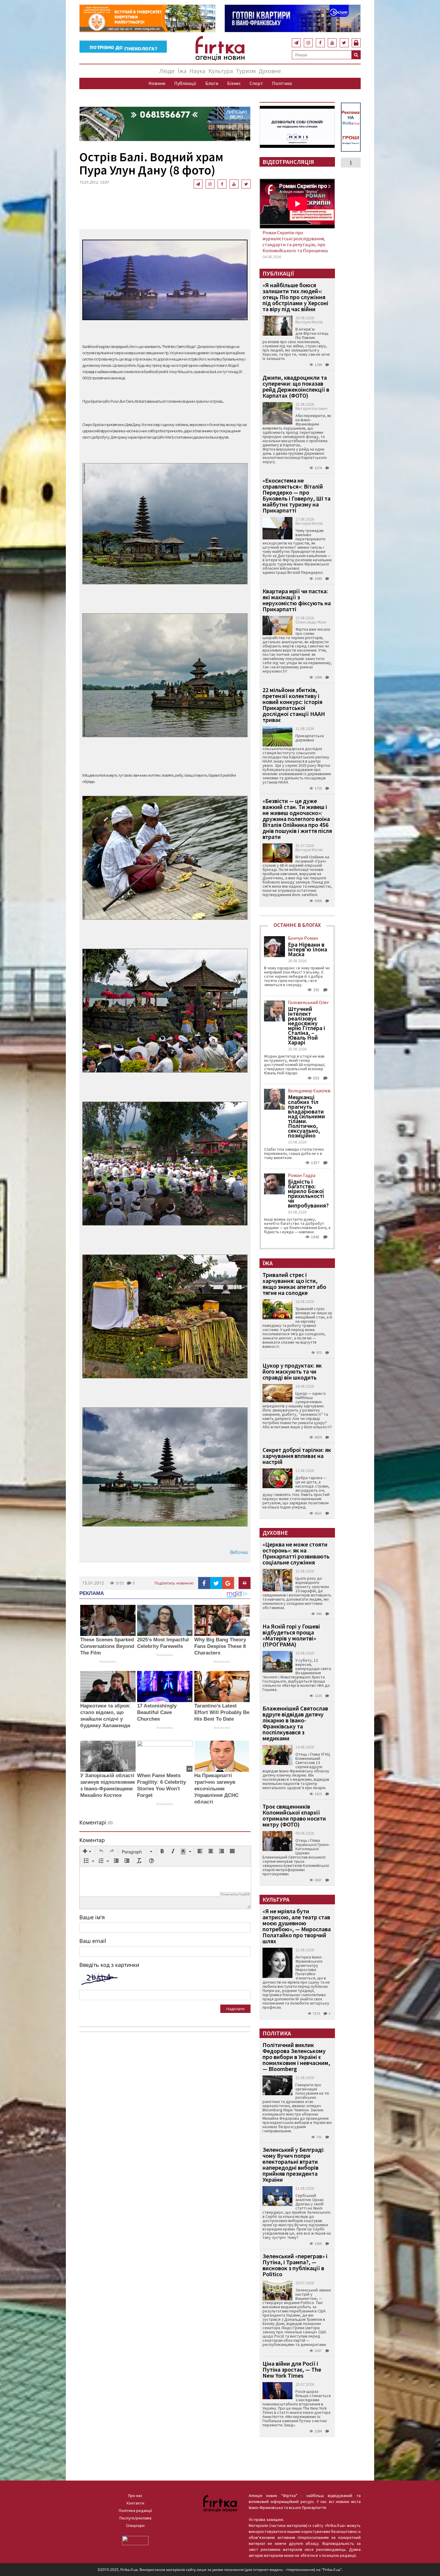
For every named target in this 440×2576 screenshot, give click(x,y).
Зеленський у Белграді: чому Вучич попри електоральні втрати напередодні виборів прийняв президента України (293, 2164)
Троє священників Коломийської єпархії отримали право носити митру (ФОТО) (294, 1815)
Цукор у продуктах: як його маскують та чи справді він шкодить (292, 1371)
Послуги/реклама (135, 2518)
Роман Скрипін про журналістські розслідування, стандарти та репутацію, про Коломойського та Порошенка (295, 241)
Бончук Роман (303, 938)
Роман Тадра (302, 1175)
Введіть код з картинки (109, 1965)
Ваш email (93, 1941)
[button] (87, 1852)
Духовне (270, 71)
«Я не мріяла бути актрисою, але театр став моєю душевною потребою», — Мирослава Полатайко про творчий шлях (297, 1926)
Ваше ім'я (92, 1917)
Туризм (246, 71)
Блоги (212, 83)
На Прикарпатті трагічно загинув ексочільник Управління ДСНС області (216, 1789)
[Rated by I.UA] (135, 2540)
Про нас (135, 2496)
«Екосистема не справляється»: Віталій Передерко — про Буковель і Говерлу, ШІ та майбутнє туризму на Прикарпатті (296, 495)
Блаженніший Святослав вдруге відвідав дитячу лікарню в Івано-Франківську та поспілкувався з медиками (295, 1723)
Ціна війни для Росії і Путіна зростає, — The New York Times (292, 2369)
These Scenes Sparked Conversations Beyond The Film (107, 1646)
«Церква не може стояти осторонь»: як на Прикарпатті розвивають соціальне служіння (296, 1553)
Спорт (256, 83)
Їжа (182, 71)
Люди (167, 71)
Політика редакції (135, 2510)
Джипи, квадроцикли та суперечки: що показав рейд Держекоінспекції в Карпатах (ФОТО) (296, 386)
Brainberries (108, 1662)
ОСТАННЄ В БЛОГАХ (297, 925)
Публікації (185, 83)
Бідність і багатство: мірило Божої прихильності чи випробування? (308, 1193)
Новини (157, 83)
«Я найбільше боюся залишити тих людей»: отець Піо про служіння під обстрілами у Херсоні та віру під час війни (295, 297)
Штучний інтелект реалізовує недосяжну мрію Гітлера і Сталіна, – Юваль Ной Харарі (307, 1026)
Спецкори (135, 2525)
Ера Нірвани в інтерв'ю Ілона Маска (308, 949)
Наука (197, 71)
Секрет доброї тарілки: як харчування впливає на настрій (297, 1456)
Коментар (92, 1840)
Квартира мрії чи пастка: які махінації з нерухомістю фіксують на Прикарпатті (297, 600)
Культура (221, 71)
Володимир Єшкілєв (309, 1091)
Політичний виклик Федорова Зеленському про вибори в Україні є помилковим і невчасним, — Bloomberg (296, 2057)
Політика (282, 83)
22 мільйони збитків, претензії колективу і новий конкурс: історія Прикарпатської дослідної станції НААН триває (294, 705)
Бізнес (234, 83)
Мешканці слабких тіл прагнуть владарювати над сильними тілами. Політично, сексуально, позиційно (307, 1116)
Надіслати (235, 2009)
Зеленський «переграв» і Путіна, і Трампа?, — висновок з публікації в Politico (295, 2265)
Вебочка (239, 1552)
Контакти (135, 2503)
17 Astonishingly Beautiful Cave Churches (157, 1712)
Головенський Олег (308, 1002)
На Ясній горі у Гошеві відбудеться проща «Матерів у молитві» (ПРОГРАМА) (291, 1635)
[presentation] (87, 1852)
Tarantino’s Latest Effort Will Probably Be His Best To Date (222, 1712)
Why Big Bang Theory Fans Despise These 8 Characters (220, 1646)
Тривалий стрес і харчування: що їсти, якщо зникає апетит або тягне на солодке (294, 1284)
